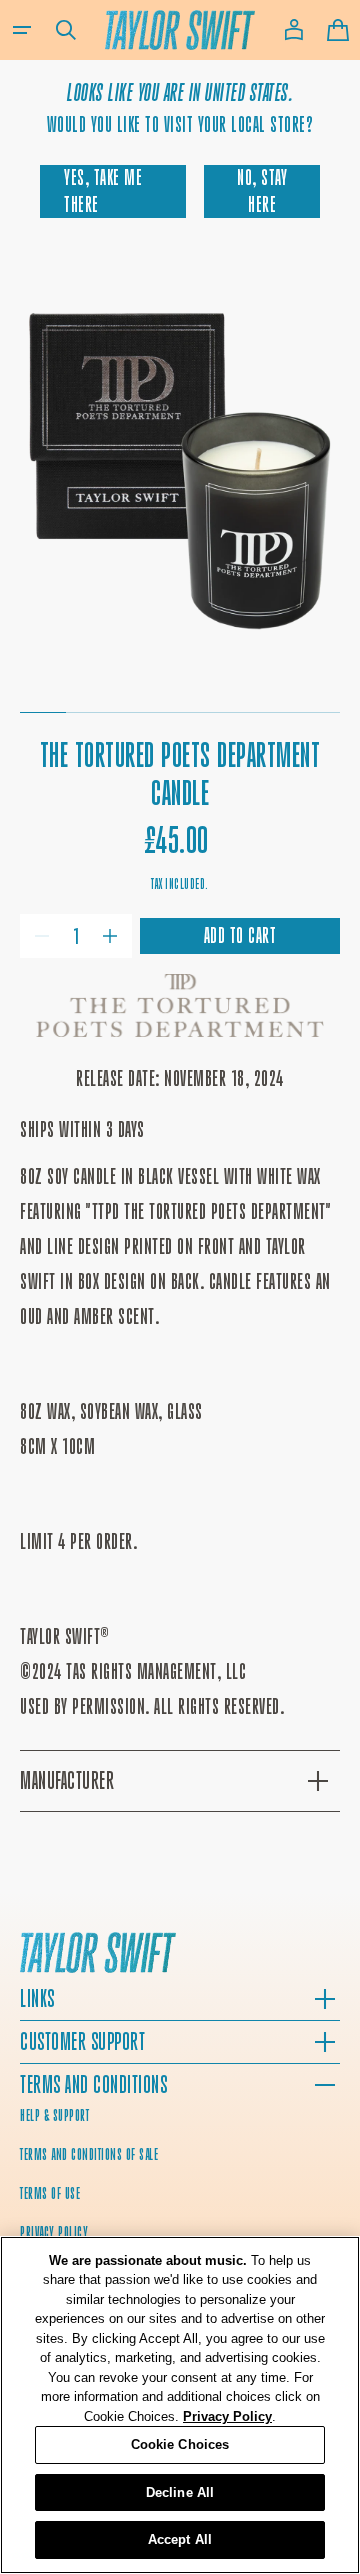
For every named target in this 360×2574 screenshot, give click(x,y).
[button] (22, 30)
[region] (180, 2405)
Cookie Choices (180, 2444)
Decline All (180, 2492)
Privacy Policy (227, 2416)
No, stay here (262, 190)
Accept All (180, 2539)
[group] (180, 471)
